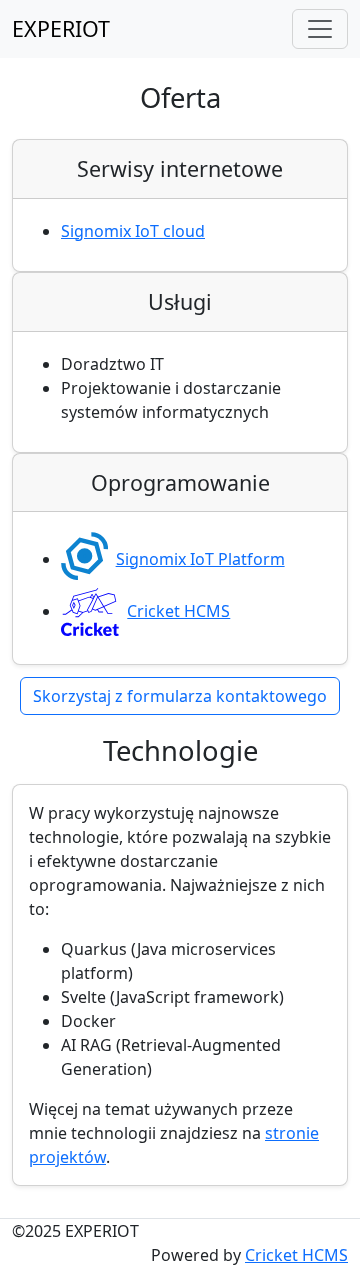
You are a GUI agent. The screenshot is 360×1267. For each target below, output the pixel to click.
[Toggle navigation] (320, 29)
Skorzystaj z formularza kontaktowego (180, 696)
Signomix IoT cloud (133, 231)
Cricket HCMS (178, 611)
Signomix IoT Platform (200, 559)
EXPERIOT (61, 28)
